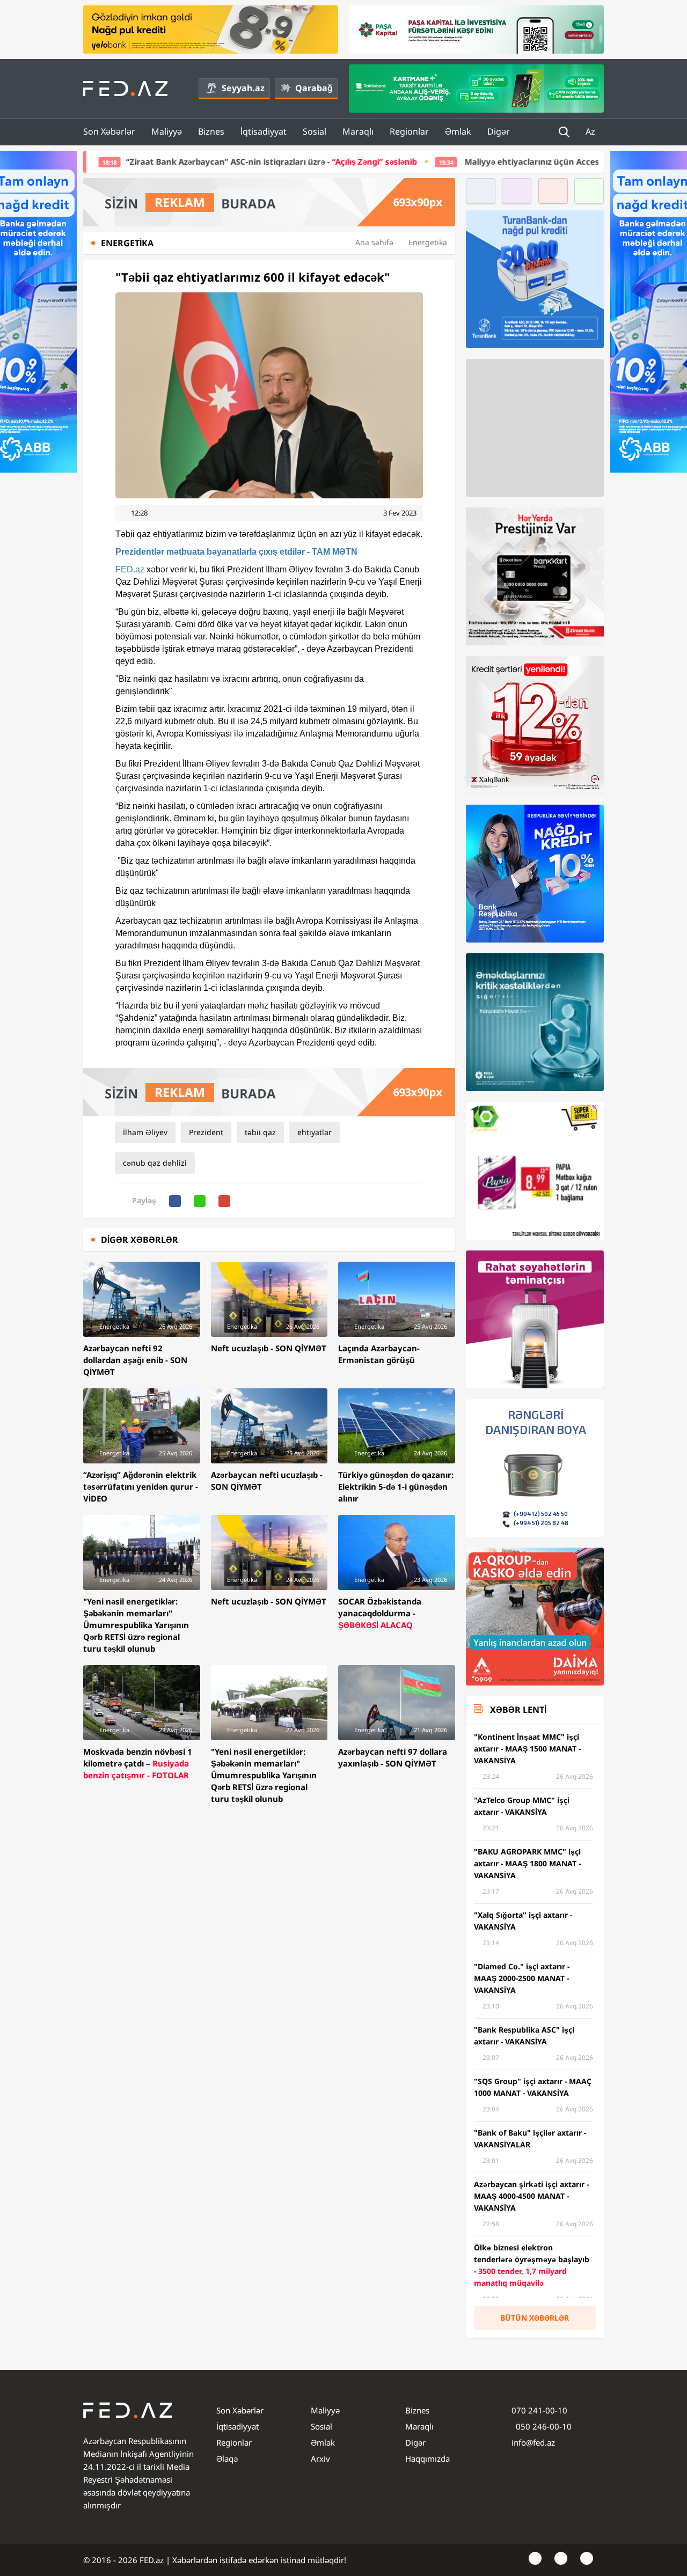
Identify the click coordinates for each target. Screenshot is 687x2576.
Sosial (315, 131)
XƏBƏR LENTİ (518, 1710)
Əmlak (458, 131)
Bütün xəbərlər (535, 2318)
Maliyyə (167, 131)
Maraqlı (358, 131)
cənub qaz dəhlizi (155, 1163)
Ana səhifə (374, 242)
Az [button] (591, 131)
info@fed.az (533, 2442)
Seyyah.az (243, 88)
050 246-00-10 (543, 2426)
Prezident (206, 1132)
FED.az (130, 569)
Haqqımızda (427, 2459)
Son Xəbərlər (109, 131)
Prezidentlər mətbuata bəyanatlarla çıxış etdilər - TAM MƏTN (236, 552)
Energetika (428, 242)
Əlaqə (227, 2459)
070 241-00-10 (539, 2410)
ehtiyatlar (315, 1132)
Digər (499, 131)
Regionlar (409, 131)
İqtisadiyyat (264, 131)
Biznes (211, 131)
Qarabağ (314, 88)
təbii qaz (260, 1132)
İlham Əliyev (145, 1132)
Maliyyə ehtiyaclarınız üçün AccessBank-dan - (426, 161)
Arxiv (320, 2459)
